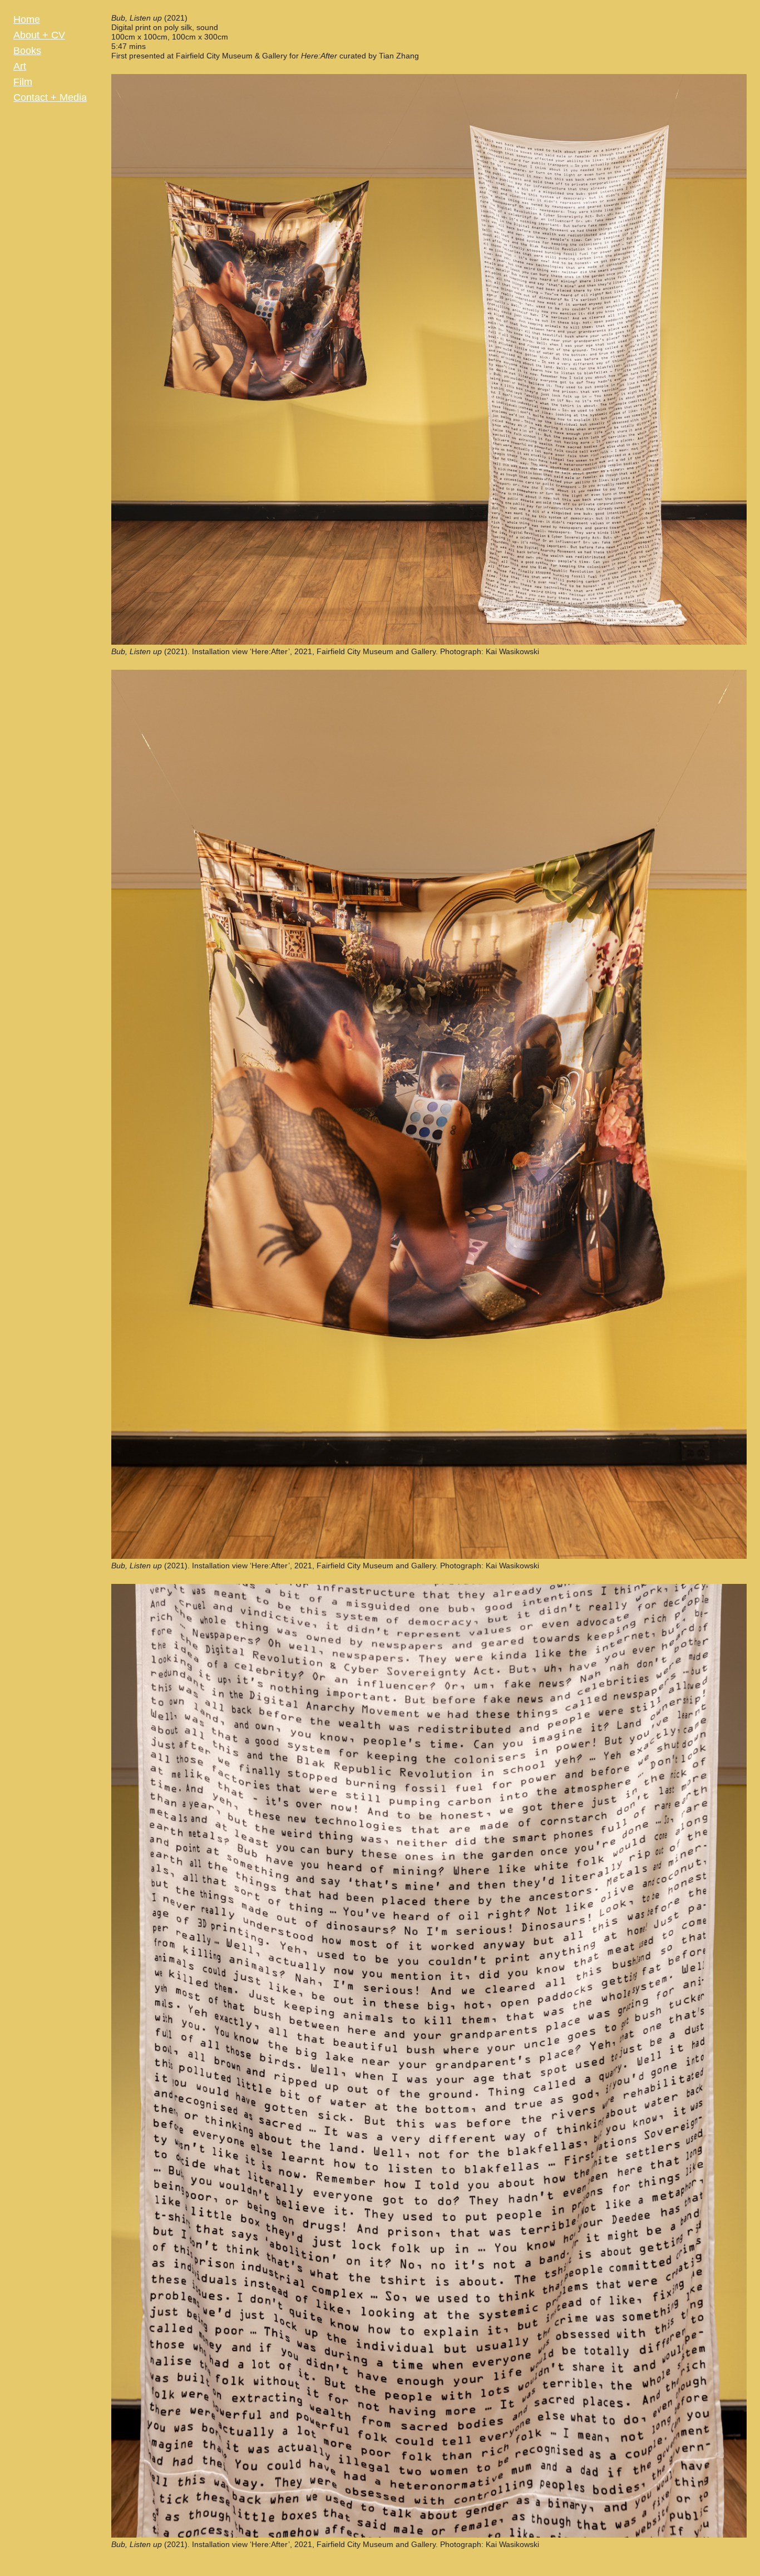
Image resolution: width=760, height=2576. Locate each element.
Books (27, 51)
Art (20, 66)
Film (23, 82)
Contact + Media (50, 97)
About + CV (39, 35)
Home (27, 19)
